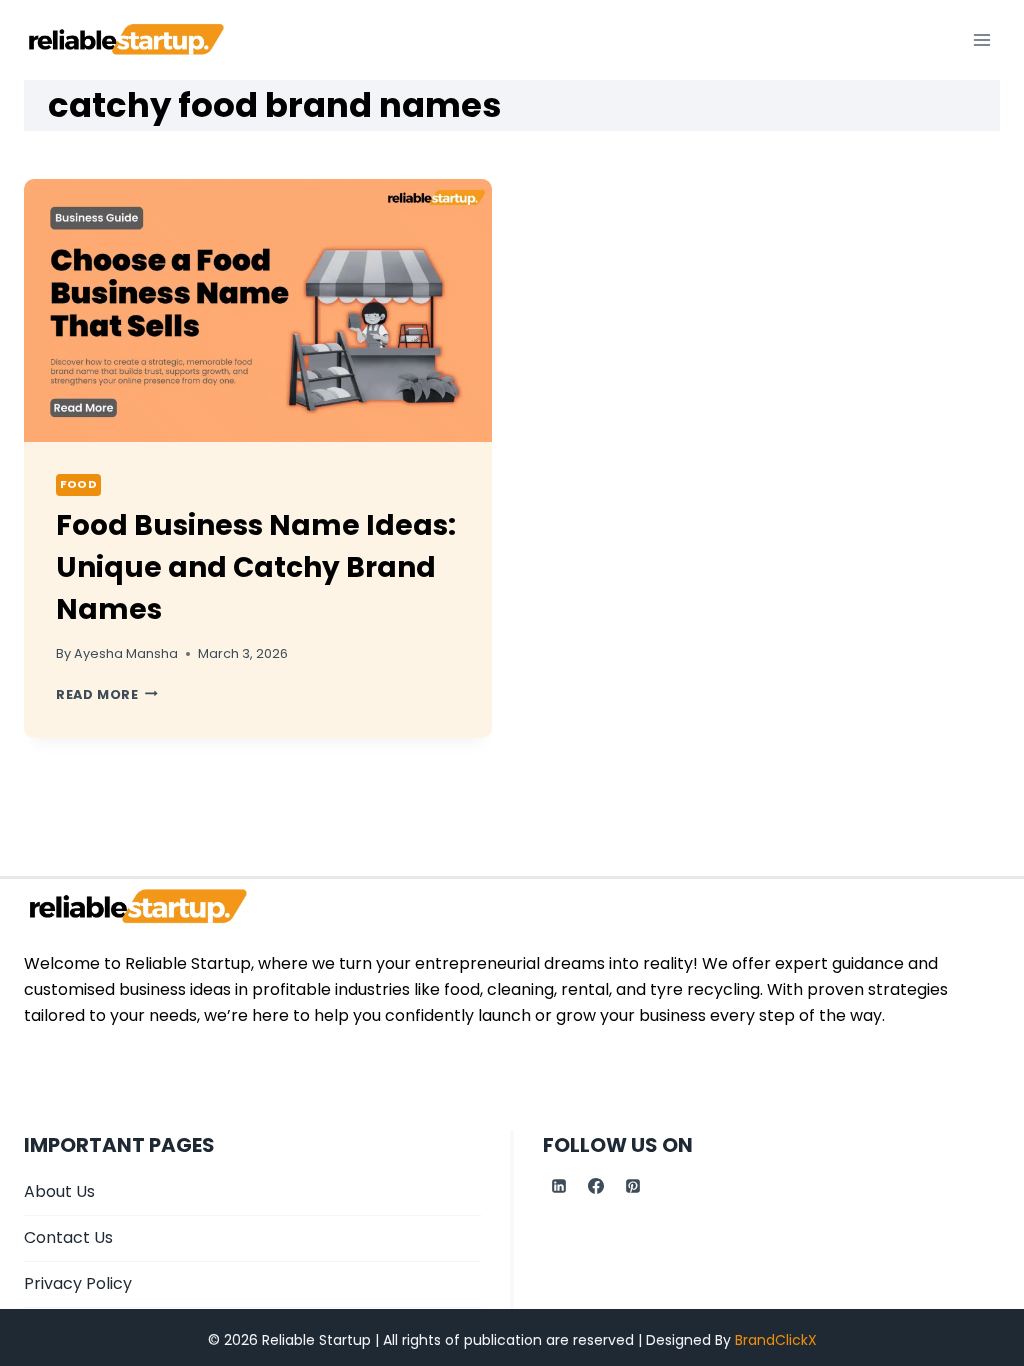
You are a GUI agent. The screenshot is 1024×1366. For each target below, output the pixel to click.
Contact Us (68, 1237)
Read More (107, 694)
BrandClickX (776, 1340)
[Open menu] (981, 39)
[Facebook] (596, 1186)
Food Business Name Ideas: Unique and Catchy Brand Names (256, 567)
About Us (59, 1191)
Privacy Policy (78, 1283)
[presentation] (258, 310)
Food (78, 484)
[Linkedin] (559, 1186)
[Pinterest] (633, 1186)
